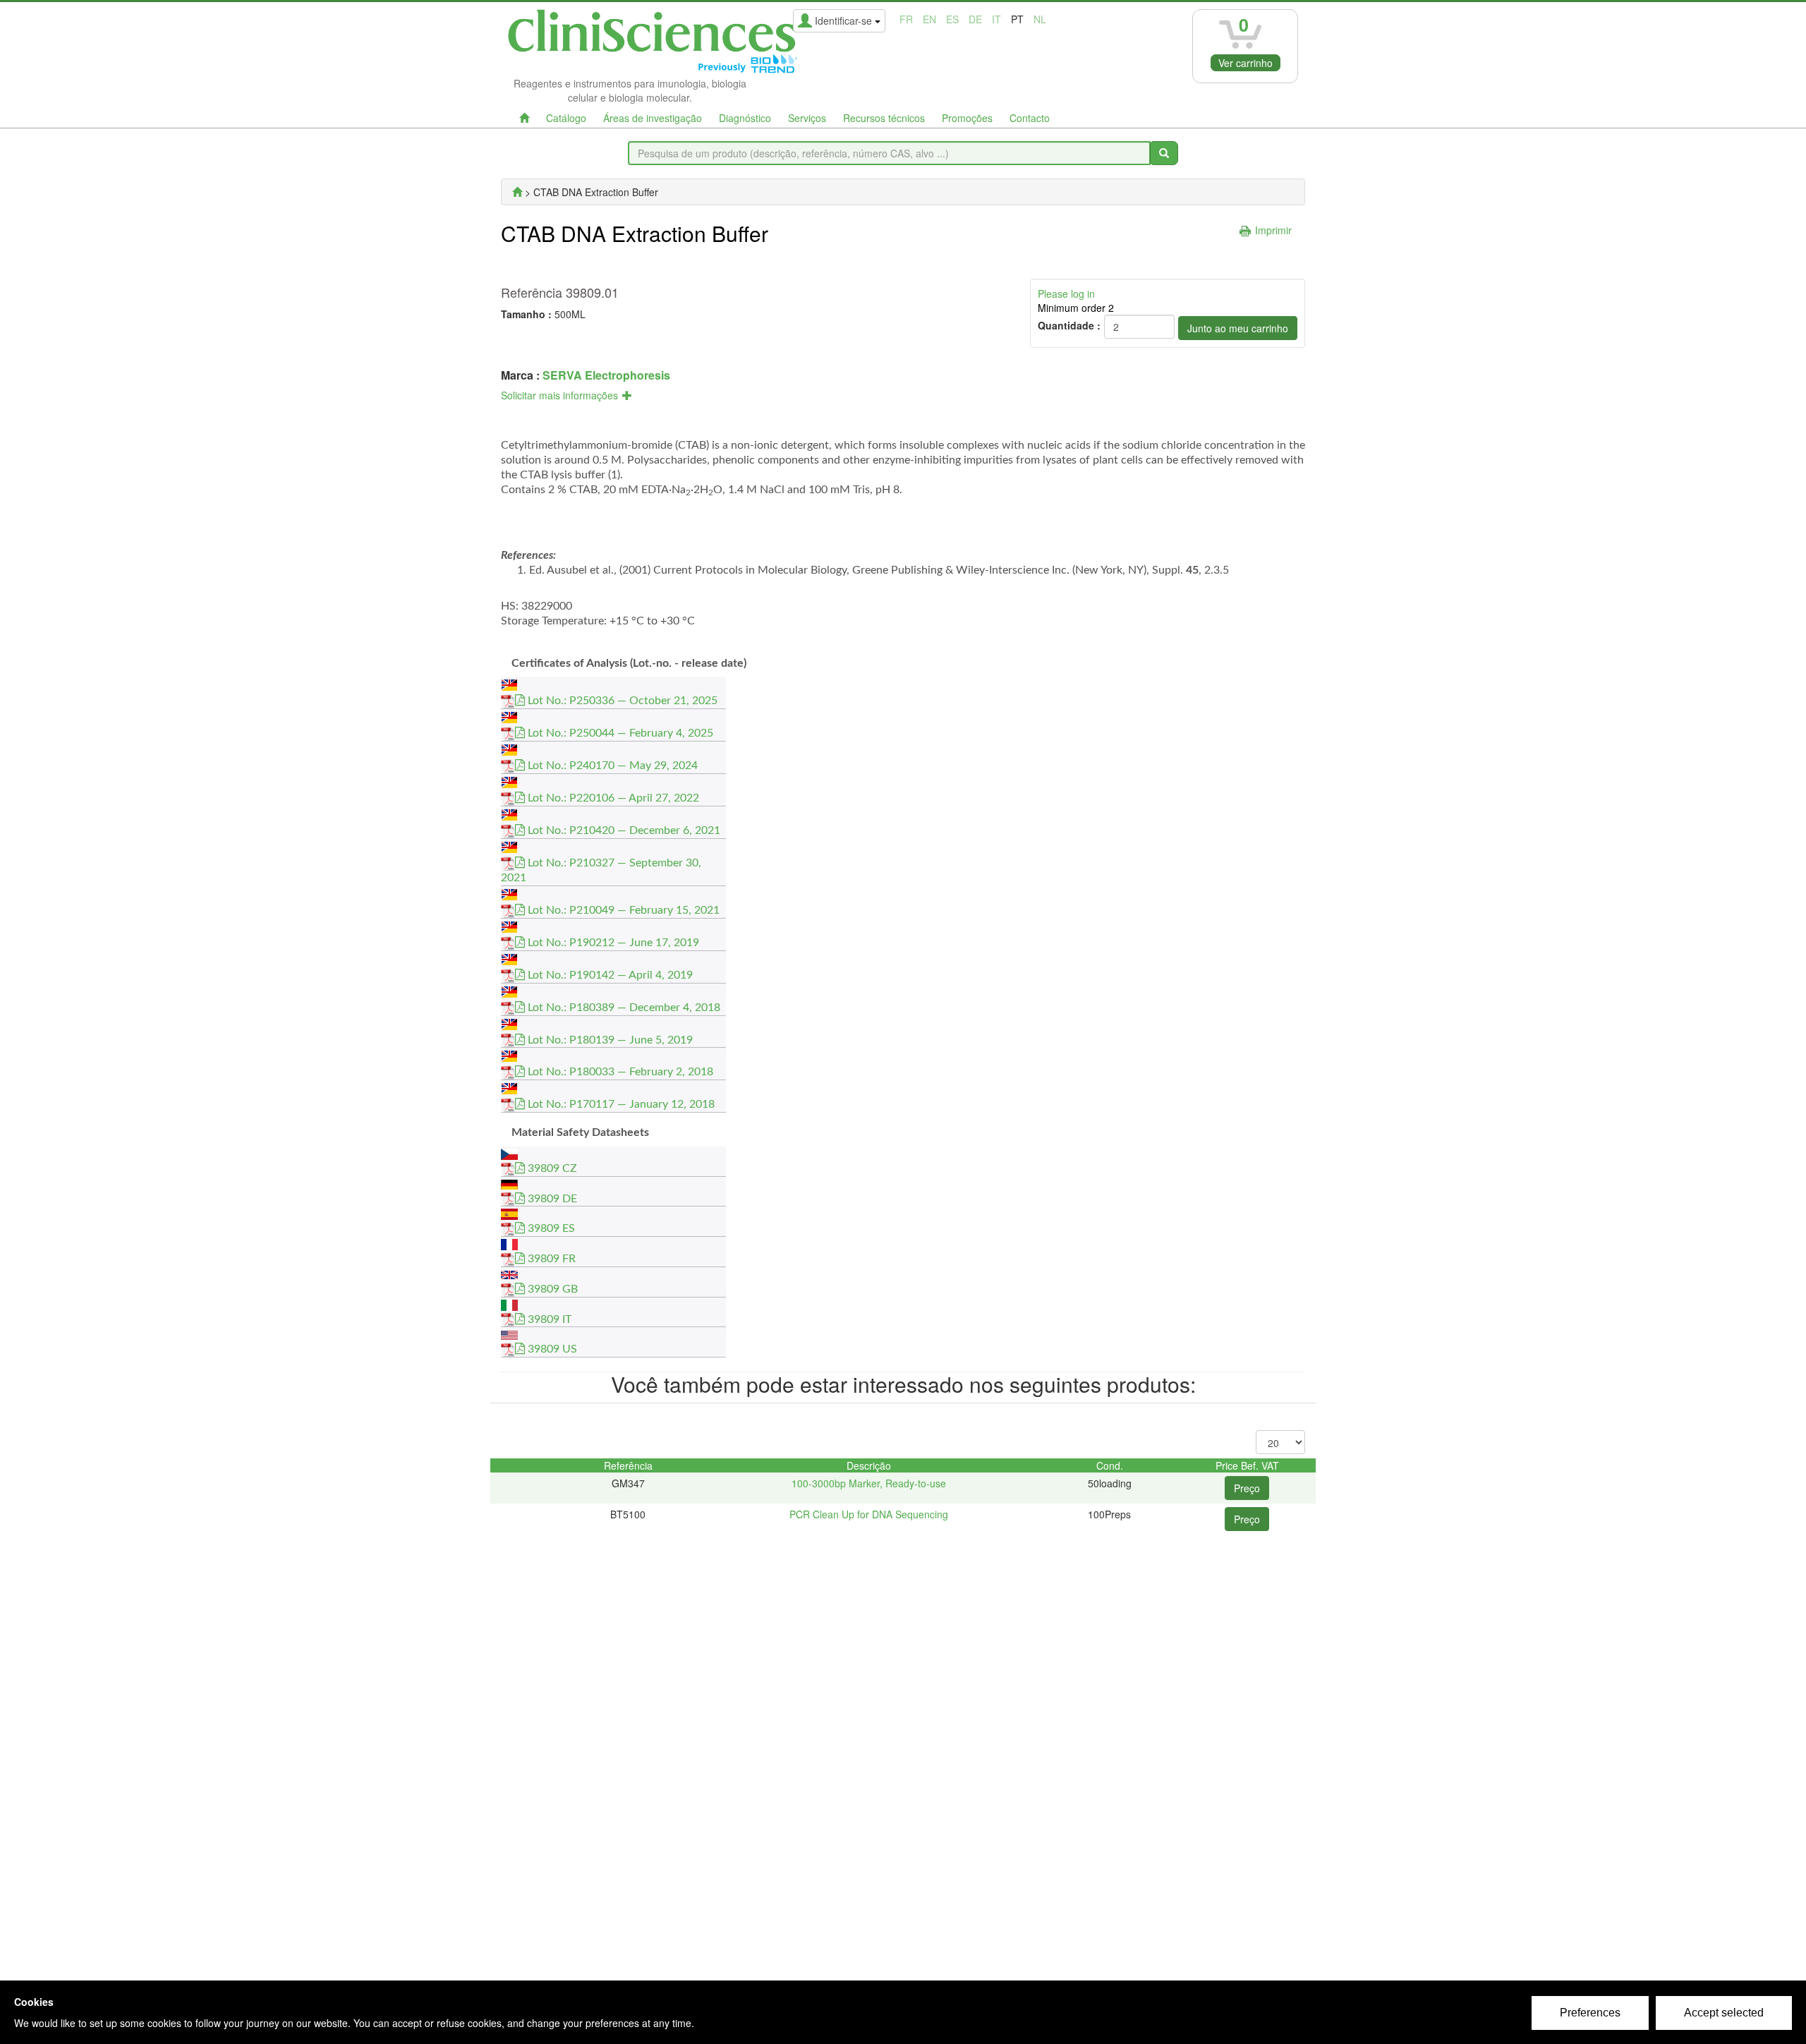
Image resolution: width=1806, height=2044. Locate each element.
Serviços (807, 118)
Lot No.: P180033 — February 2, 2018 (619, 1072)
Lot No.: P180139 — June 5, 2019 (609, 1040)
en (929, 19)
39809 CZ (551, 1168)
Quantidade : (1069, 325)
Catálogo (566, 118)
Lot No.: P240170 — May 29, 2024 (611, 766)
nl (1040, 19)
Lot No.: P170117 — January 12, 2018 (620, 1104)
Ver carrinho (1246, 63)
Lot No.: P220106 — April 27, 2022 (612, 798)
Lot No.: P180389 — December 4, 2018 (623, 1008)
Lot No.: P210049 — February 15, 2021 (622, 910)
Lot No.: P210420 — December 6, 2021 (623, 830)
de (975, 19)
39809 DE (551, 1199)
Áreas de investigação (653, 118)
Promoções (967, 118)
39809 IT (548, 1319)
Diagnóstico (745, 118)
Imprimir (1273, 230)
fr (906, 19)
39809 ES (550, 1228)
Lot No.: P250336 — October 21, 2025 (621, 701)
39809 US (551, 1349)
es (952, 19)
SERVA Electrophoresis (606, 375)
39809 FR (550, 1259)
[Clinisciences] (517, 192)
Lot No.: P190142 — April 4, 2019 (609, 975)
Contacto (1030, 118)
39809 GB (551, 1289)
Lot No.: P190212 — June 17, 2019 (612, 943)
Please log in (1066, 294)
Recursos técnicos (884, 118)
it (996, 19)
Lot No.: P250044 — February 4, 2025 (619, 733)
